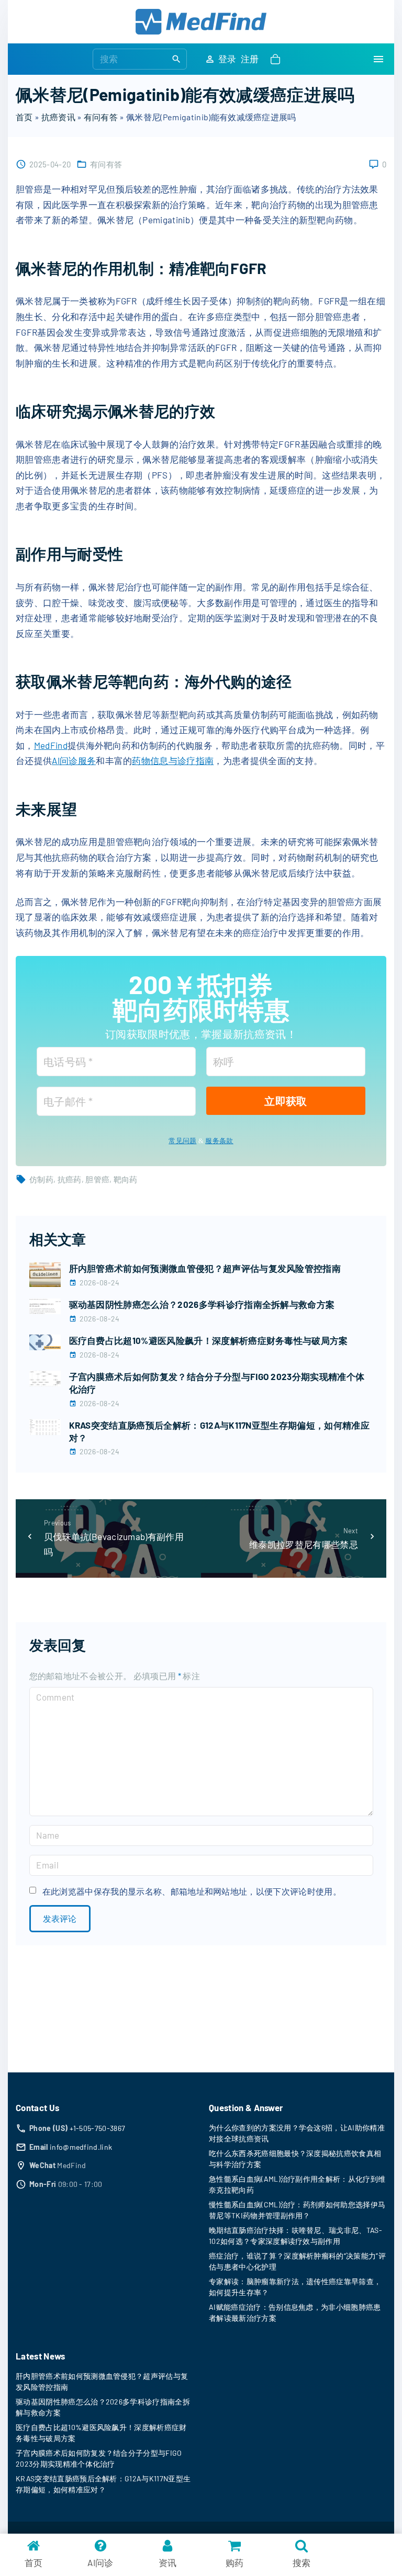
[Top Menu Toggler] (378, 59)
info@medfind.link (81, 2147)
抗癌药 (70, 1179)
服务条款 (219, 1141)
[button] (277, 59)
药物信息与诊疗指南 (173, 760)
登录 (227, 59)
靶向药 (126, 1179)
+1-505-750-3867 (98, 2128)
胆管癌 (97, 1179)
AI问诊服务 (74, 760)
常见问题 (182, 1141)
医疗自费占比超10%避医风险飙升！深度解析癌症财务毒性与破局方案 (209, 1340)
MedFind (51, 745)
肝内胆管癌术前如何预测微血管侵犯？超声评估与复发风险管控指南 (205, 1268)
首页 (24, 117)
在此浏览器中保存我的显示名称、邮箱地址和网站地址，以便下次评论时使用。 (192, 1891)
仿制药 (41, 1179)
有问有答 (101, 117)
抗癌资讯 (58, 117)
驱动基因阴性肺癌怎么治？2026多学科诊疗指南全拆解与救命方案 (202, 1304)
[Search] (176, 59)
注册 (250, 59)
